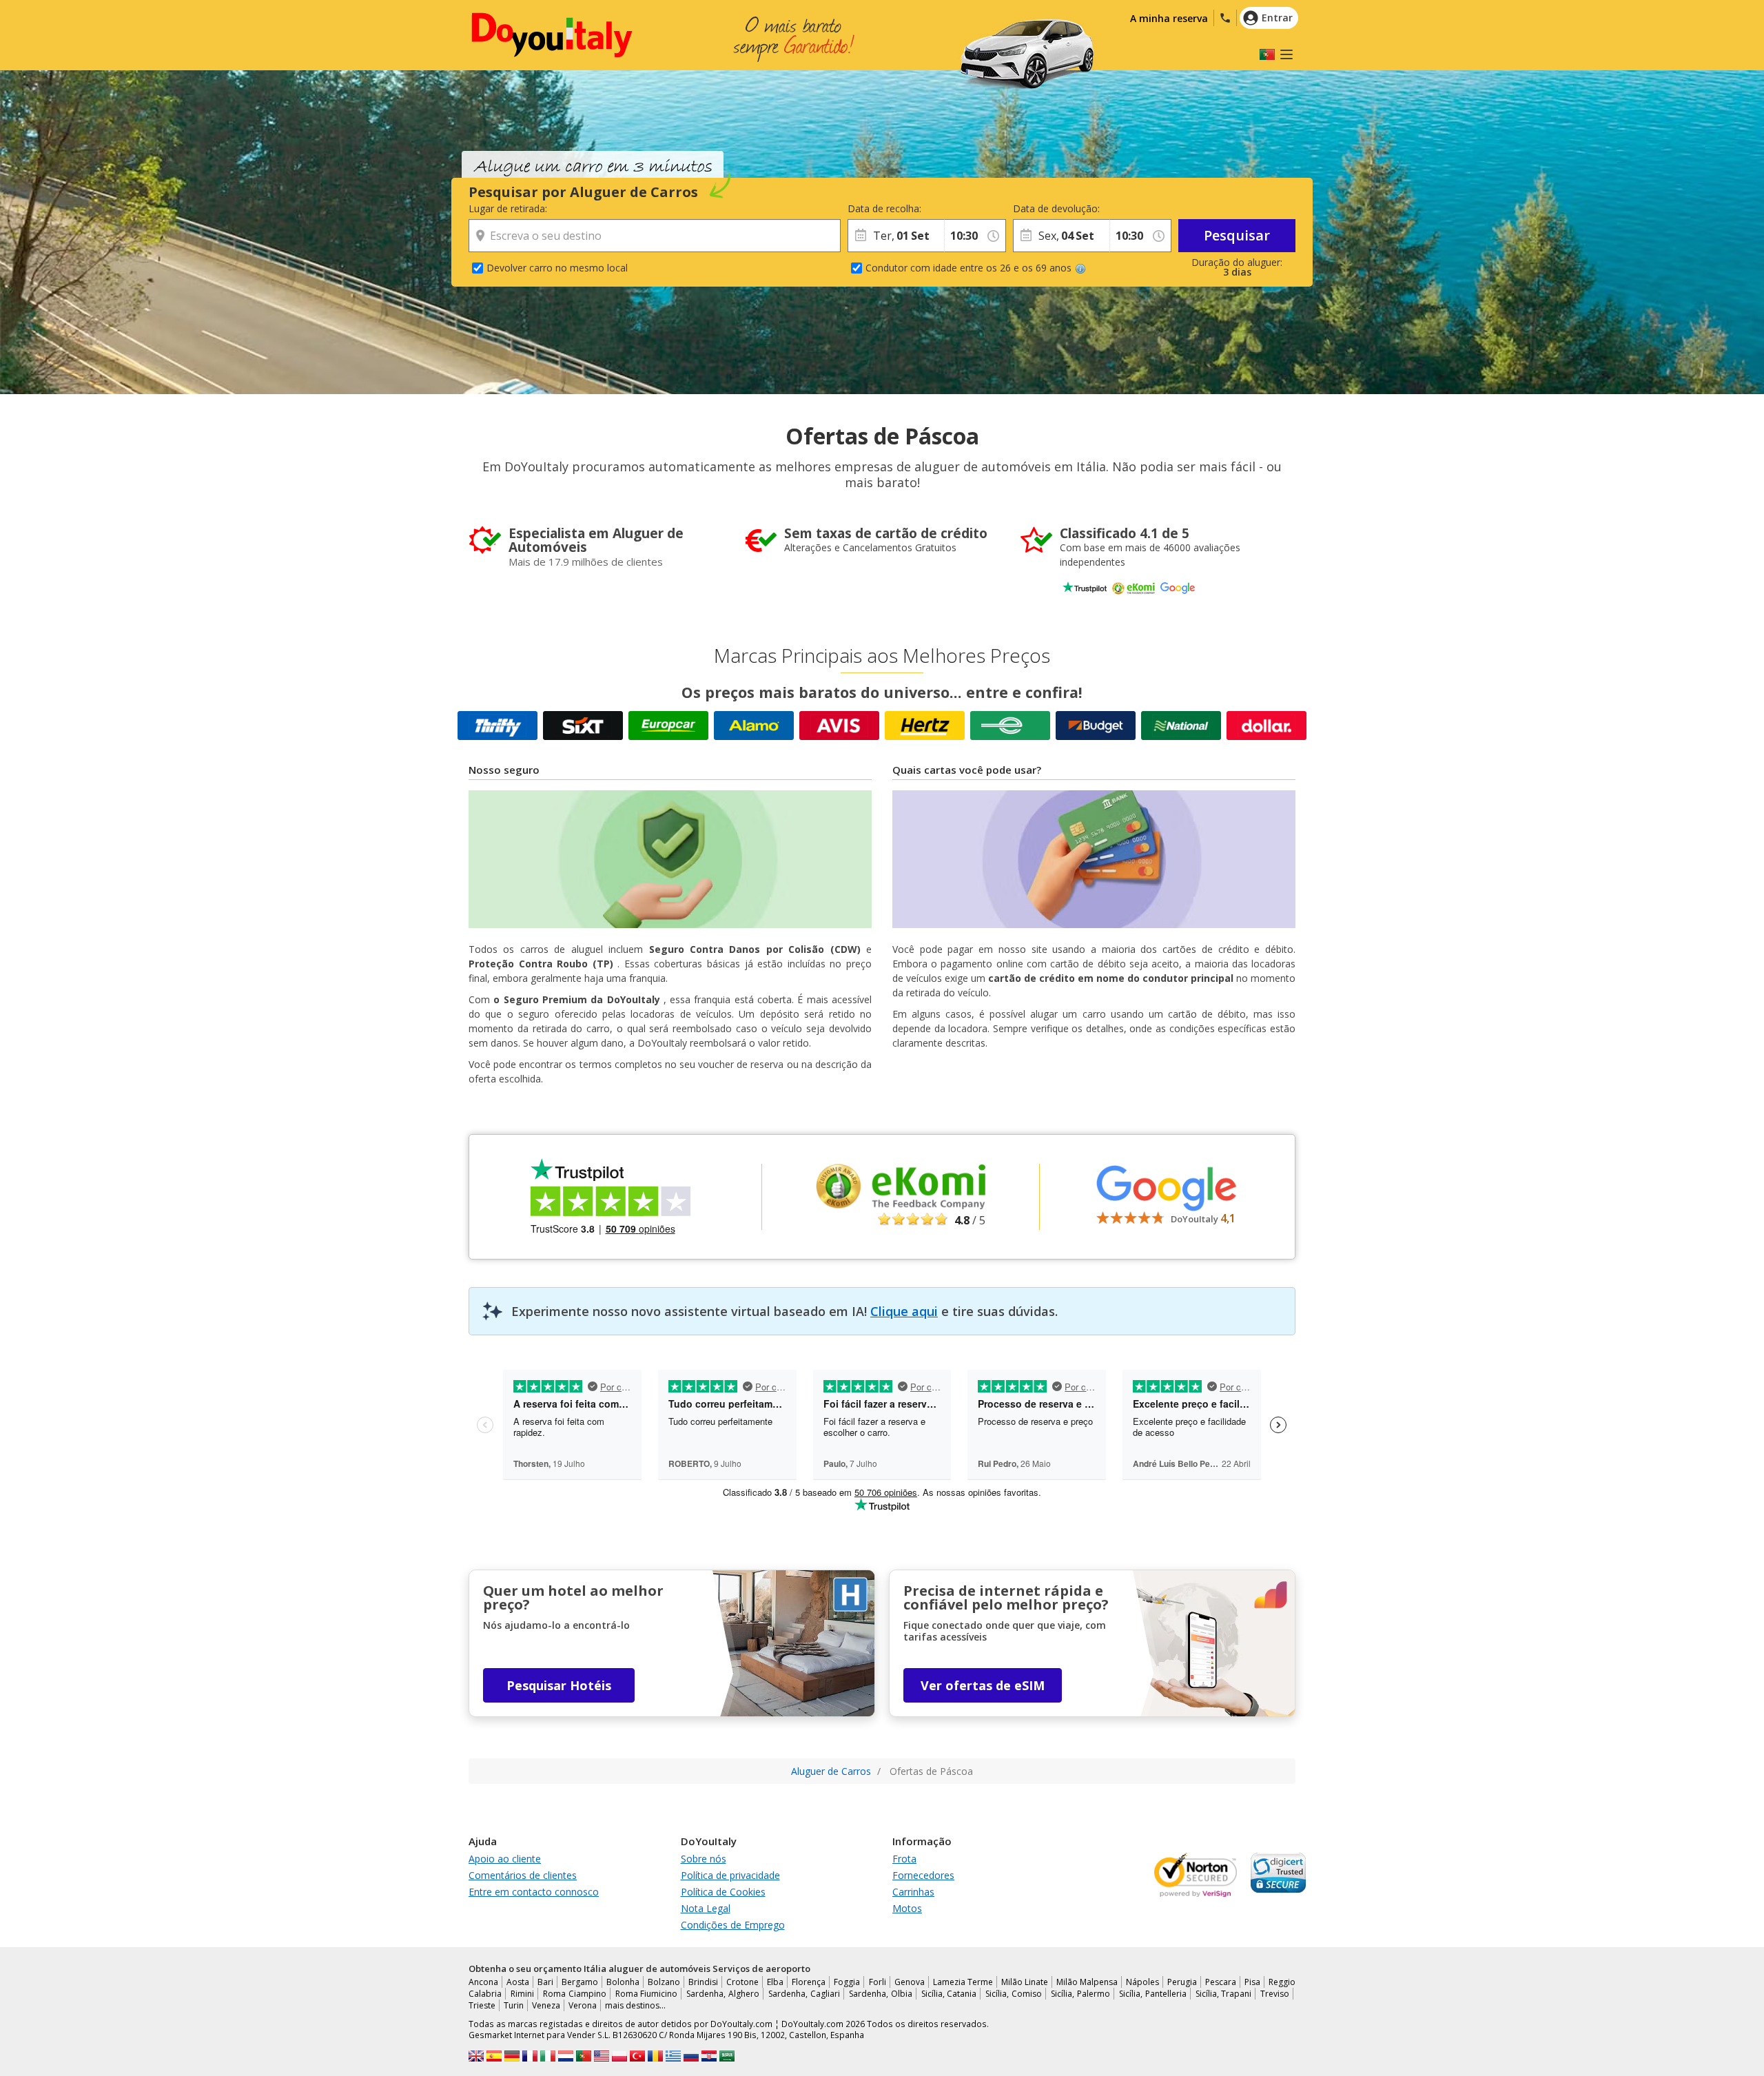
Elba (775, 1982)
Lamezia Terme (963, 1982)
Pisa (1252, 1982)
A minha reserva (1169, 18)
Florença (809, 1982)
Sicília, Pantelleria (1153, 1994)
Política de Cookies (723, 1892)
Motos (907, 1908)
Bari (545, 1982)
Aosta (518, 1982)
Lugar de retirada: (508, 208)
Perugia (1182, 1982)
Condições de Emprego (733, 1925)
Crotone (742, 1982)
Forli (878, 1982)
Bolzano (664, 1982)
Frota (904, 1859)
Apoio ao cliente (505, 1859)
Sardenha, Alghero (723, 1994)
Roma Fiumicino (647, 1994)
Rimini (522, 1994)
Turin (514, 2005)
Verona (583, 2005)
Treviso (1275, 1994)
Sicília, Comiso (1014, 1994)
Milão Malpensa (1087, 1982)
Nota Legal (706, 1908)
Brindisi (703, 1982)
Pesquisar (1237, 235)
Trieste (482, 2005)
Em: (952, 208)
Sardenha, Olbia (881, 1994)
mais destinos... (635, 2005)
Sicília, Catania (949, 1994)
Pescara (1221, 1982)
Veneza (546, 2005)
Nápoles (1142, 1982)
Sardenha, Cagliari (804, 1994)
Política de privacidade (730, 1875)
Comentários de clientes (523, 1875)
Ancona (483, 1982)
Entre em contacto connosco (534, 1892)
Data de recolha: (884, 208)
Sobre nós (704, 1859)
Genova (910, 1982)
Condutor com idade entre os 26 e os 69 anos (968, 268)
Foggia (847, 1982)
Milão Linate (1025, 1982)
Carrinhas (913, 1892)
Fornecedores (923, 1875)
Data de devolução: (1056, 208)
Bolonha (623, 1982)
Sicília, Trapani (1224, 1994)
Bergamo (580, 1982)
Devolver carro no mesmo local (557, 268)
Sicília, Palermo (1080, 1994)
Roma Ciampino (575, 1994)
